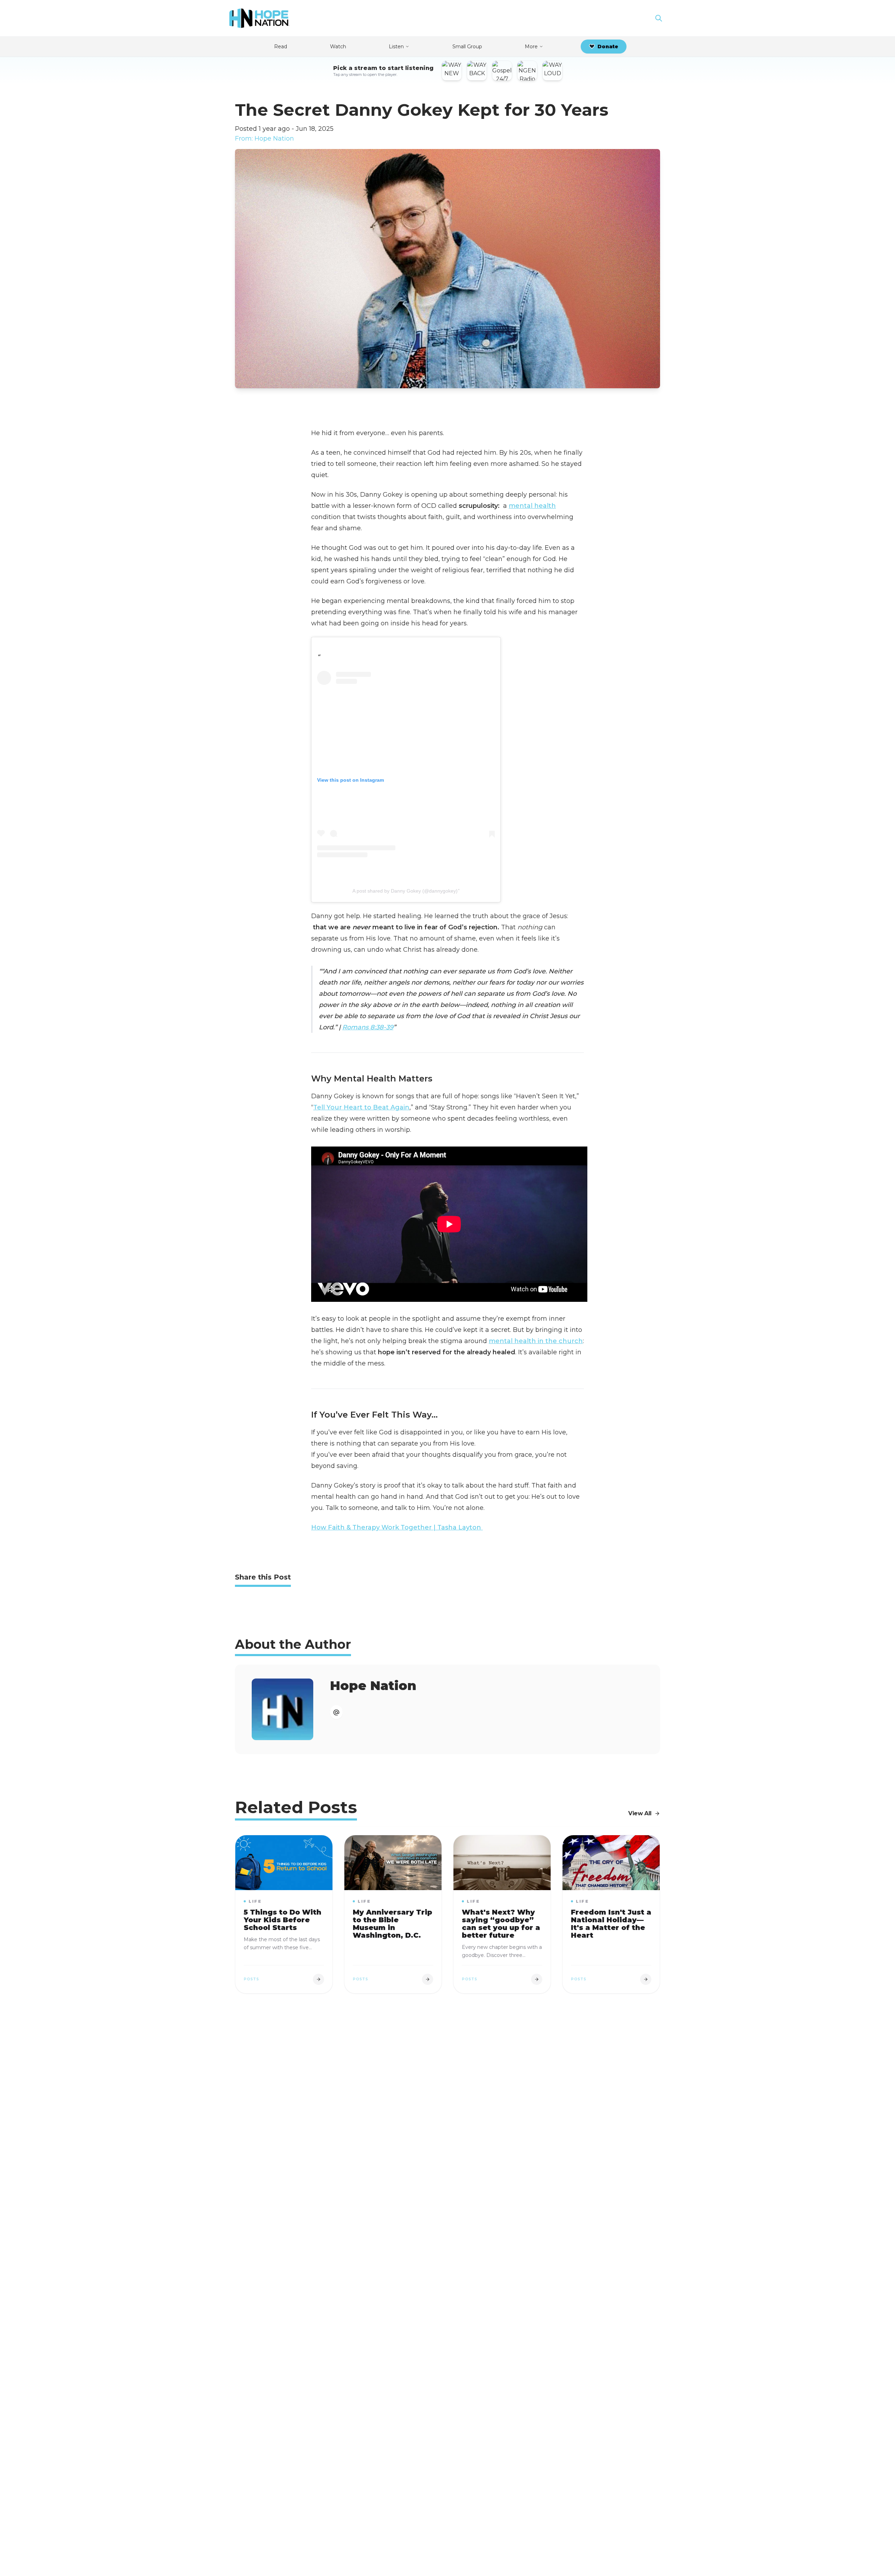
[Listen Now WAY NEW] (452, 71)
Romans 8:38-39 (368, 1027)
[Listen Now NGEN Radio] (527, 71)
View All (640, 1813)
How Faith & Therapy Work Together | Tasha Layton (397, 1527)
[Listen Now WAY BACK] (477, 71)
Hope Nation (373, 1686)
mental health (532, 506)
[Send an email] (336, 1712)
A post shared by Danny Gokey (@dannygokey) (405, 891)
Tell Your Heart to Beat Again (361, 1107)
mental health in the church (536, 1341)
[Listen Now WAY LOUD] (552, 71)
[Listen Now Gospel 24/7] (502, 71)
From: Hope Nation (264, 139)
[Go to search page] (659, 18)
